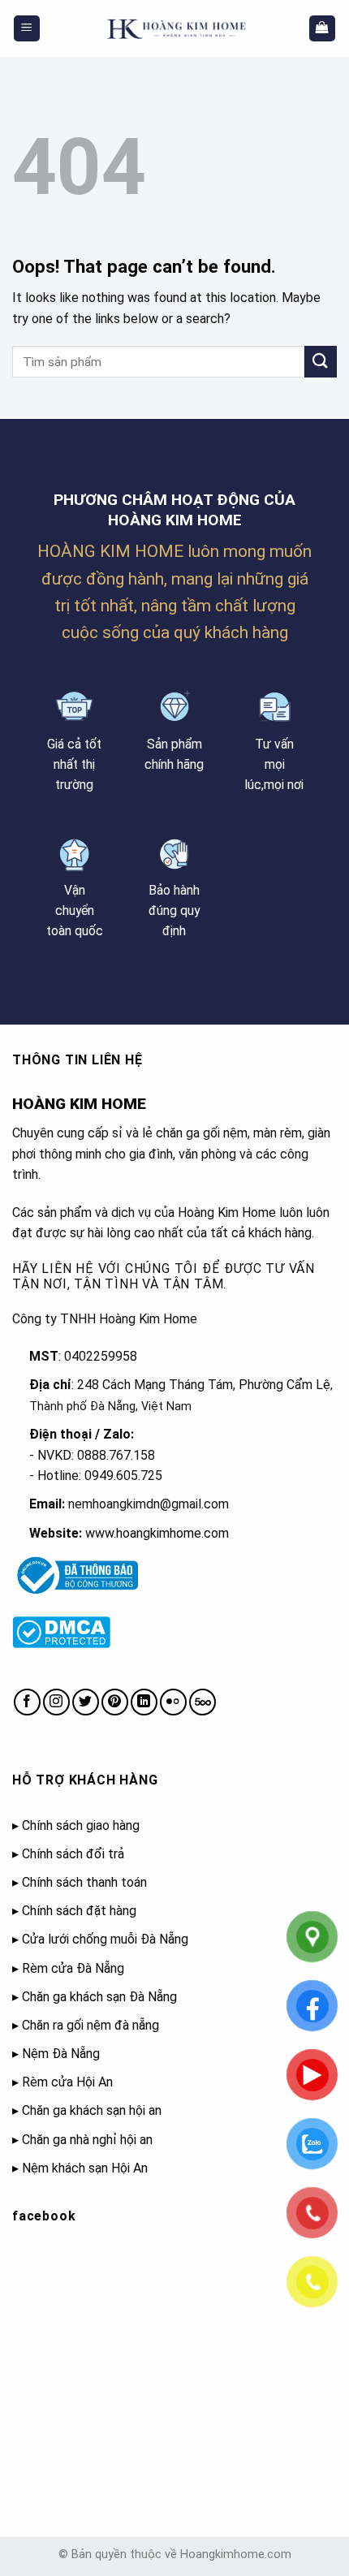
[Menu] (27, 29)
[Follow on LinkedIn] (144, 1702)
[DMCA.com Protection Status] (61, 1631)
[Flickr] (173, 1702)
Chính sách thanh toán (84, 1882)
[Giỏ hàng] (323, 29)
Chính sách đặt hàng (79, 1911)
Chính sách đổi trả (73, 1854)
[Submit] (321, 362)
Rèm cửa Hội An (67, 2082)
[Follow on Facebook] (27, 1702)
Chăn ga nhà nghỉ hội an (87, 2140)
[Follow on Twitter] (86, 1702)
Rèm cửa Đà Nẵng (73, 1968)
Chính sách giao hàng (81, 1825)
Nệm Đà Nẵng (61, 2054)
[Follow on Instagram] (56, 1702)
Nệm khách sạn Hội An (85, 2168)
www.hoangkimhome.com (157, 1533)
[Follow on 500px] (203, 1702)
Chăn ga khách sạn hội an (92, 2110)
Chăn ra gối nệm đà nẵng (90, 2025)
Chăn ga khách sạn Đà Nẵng (99, 1997)
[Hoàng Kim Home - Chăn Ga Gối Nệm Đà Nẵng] (174, 28)
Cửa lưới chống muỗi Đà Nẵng (105, 1939)
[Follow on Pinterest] (115, 1702)
